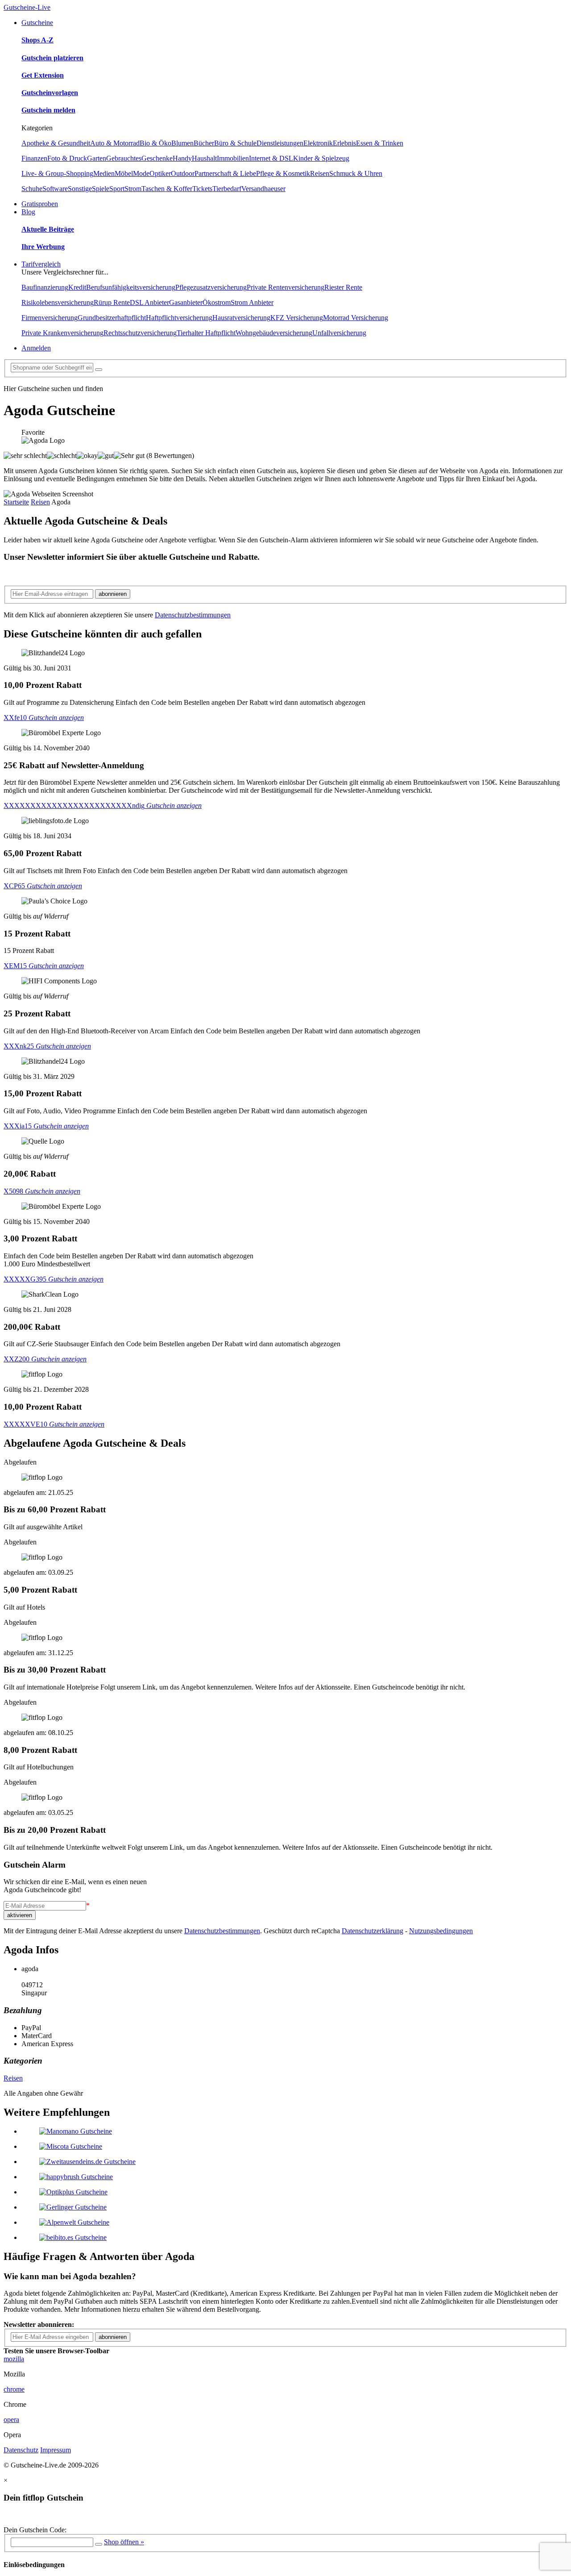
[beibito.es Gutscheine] (73, 2237)
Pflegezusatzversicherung (211, 287)
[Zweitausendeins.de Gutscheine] (87, 2162)
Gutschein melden (48, 110)
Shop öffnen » (124, 2542)
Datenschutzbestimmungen (193, 615)
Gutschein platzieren (52, 58)
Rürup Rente (112, 302)
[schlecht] (62, 456)
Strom (133, 189)
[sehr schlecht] (25, 456)
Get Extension (43, 75)
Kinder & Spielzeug (321, 158)
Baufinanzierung (45, 287)
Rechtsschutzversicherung (140, 333)
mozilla (14, 2359)
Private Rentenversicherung (285, 287)
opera (11, 2420)
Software (55, 189)
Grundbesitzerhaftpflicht (112, 318)
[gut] (106, 456)
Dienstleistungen (280, 143)
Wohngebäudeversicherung (274, 333)
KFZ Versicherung (297, 318)
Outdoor (183, 173)
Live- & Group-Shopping (57, 173)
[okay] (87, 456)
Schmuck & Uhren (356, 173)
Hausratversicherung (241, 318)
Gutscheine (37, 23)
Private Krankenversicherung (62, 333)
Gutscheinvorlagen (50, 93)
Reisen (320, 173)
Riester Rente (343, 287)
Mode (141, 173)
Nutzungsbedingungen (441, 1931)
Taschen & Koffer (167, 189)
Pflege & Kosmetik (283, 173)
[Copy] (99, 2544)
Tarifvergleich (41, 264)
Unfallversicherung (339, 333)
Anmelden (36, 348)
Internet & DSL (271, 158)
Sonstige (80, 189)
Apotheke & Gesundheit (56, 143)
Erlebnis (344, 143)
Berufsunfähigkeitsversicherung (131, 287)
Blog (28, 212)
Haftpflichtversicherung (179, 318)
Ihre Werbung (43, 247)
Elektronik (318, 143)
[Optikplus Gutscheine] (73, 2192)
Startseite (16, 502)
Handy (182, 158)
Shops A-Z (37, 40)
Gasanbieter (186, 302)
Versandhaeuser (263, 189)
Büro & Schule (235, 143)
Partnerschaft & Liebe (225, 173)
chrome (14, 2389)
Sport (117, 189)
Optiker (160, 173)
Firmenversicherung (50, 318)
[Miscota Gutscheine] (71, 2146)
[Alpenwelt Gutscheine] (74, 2222)
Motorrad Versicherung (356, 318)
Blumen (182, 143)
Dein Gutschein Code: (35, 2530)
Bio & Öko (155, 143)
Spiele (101, 189)
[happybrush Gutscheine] (76, 2177)
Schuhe (32, 189)
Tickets (202, 189)
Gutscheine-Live (27, 7)
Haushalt (204, 158)
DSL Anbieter (149, 302)
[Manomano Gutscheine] (76, 2131)
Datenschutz (21, 2450)
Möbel (124, 173)
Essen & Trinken (380, 143)
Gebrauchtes (124, 158)
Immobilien (233, 158)
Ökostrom (217, 302)
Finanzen (34, 158)
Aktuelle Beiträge (48, 229)
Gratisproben (40, 204)
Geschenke (157, 158)
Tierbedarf (227, 189)
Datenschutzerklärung (372, 1931)
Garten (97, 158)
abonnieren (113, 594)
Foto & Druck (67, 158)
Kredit (77, 287)
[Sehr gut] (129, 456)
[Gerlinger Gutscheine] (73, 2207)
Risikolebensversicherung (58, 302)
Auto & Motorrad (115, 143)
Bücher (204, 143)
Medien (104, 173)
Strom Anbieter (252, 302)
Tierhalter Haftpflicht (206, 333)
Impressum (56, 2450)
